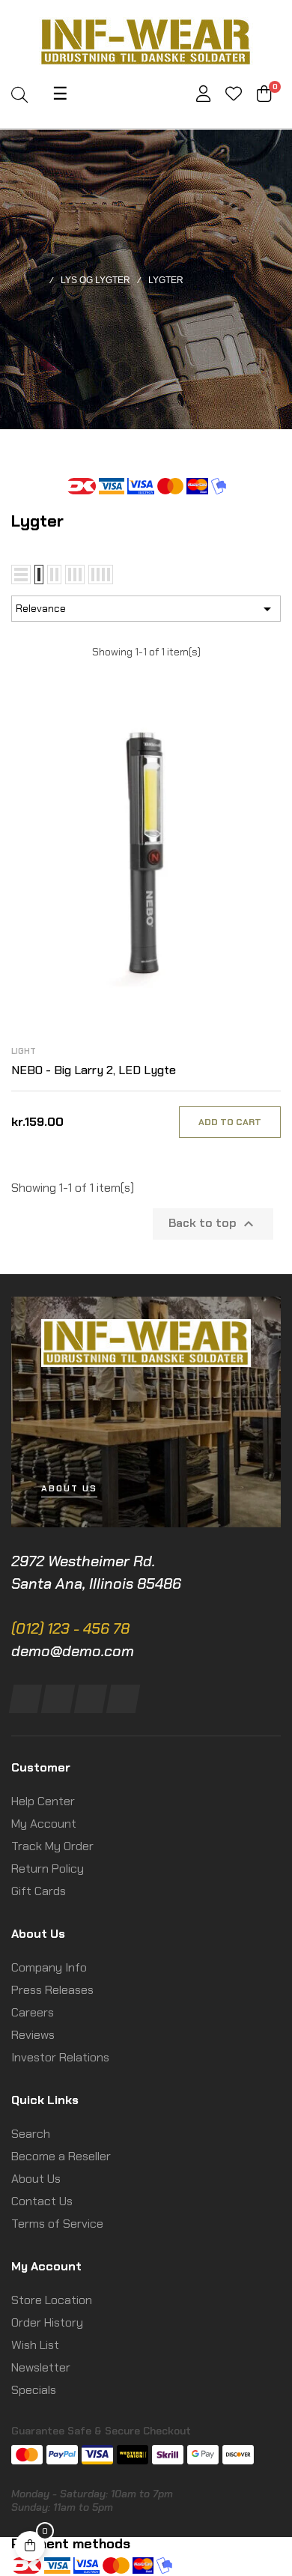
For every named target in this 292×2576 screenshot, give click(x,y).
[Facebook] (26, 1699)
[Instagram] (58, 1699)
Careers (33, 2012)
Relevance (146, 609)
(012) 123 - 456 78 (70, 1628)
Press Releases (52, 1990)
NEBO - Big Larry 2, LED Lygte (94, 1070)
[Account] (203, 96)
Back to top (213, 1224)
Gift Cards (39, 1891)
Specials (34, 2390)
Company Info (49, 1967)
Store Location (52, 2300)
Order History (47, 2322)
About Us (36, 2179)
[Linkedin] (90, 1699)
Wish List (35, 2345)
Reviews (33, 2035)
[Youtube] (123, 1699)
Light (24, 1051)
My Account (44, 1824)
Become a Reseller (61, 2156)
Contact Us (42, 2201)
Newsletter (41, 2367)
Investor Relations (60, 2057)
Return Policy (48, 1869)
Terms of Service (57, 2224)
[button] (69, 1489)
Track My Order (52, 1846)
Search (31, 2134)
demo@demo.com (73, 1651)
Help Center (43, 1801)
